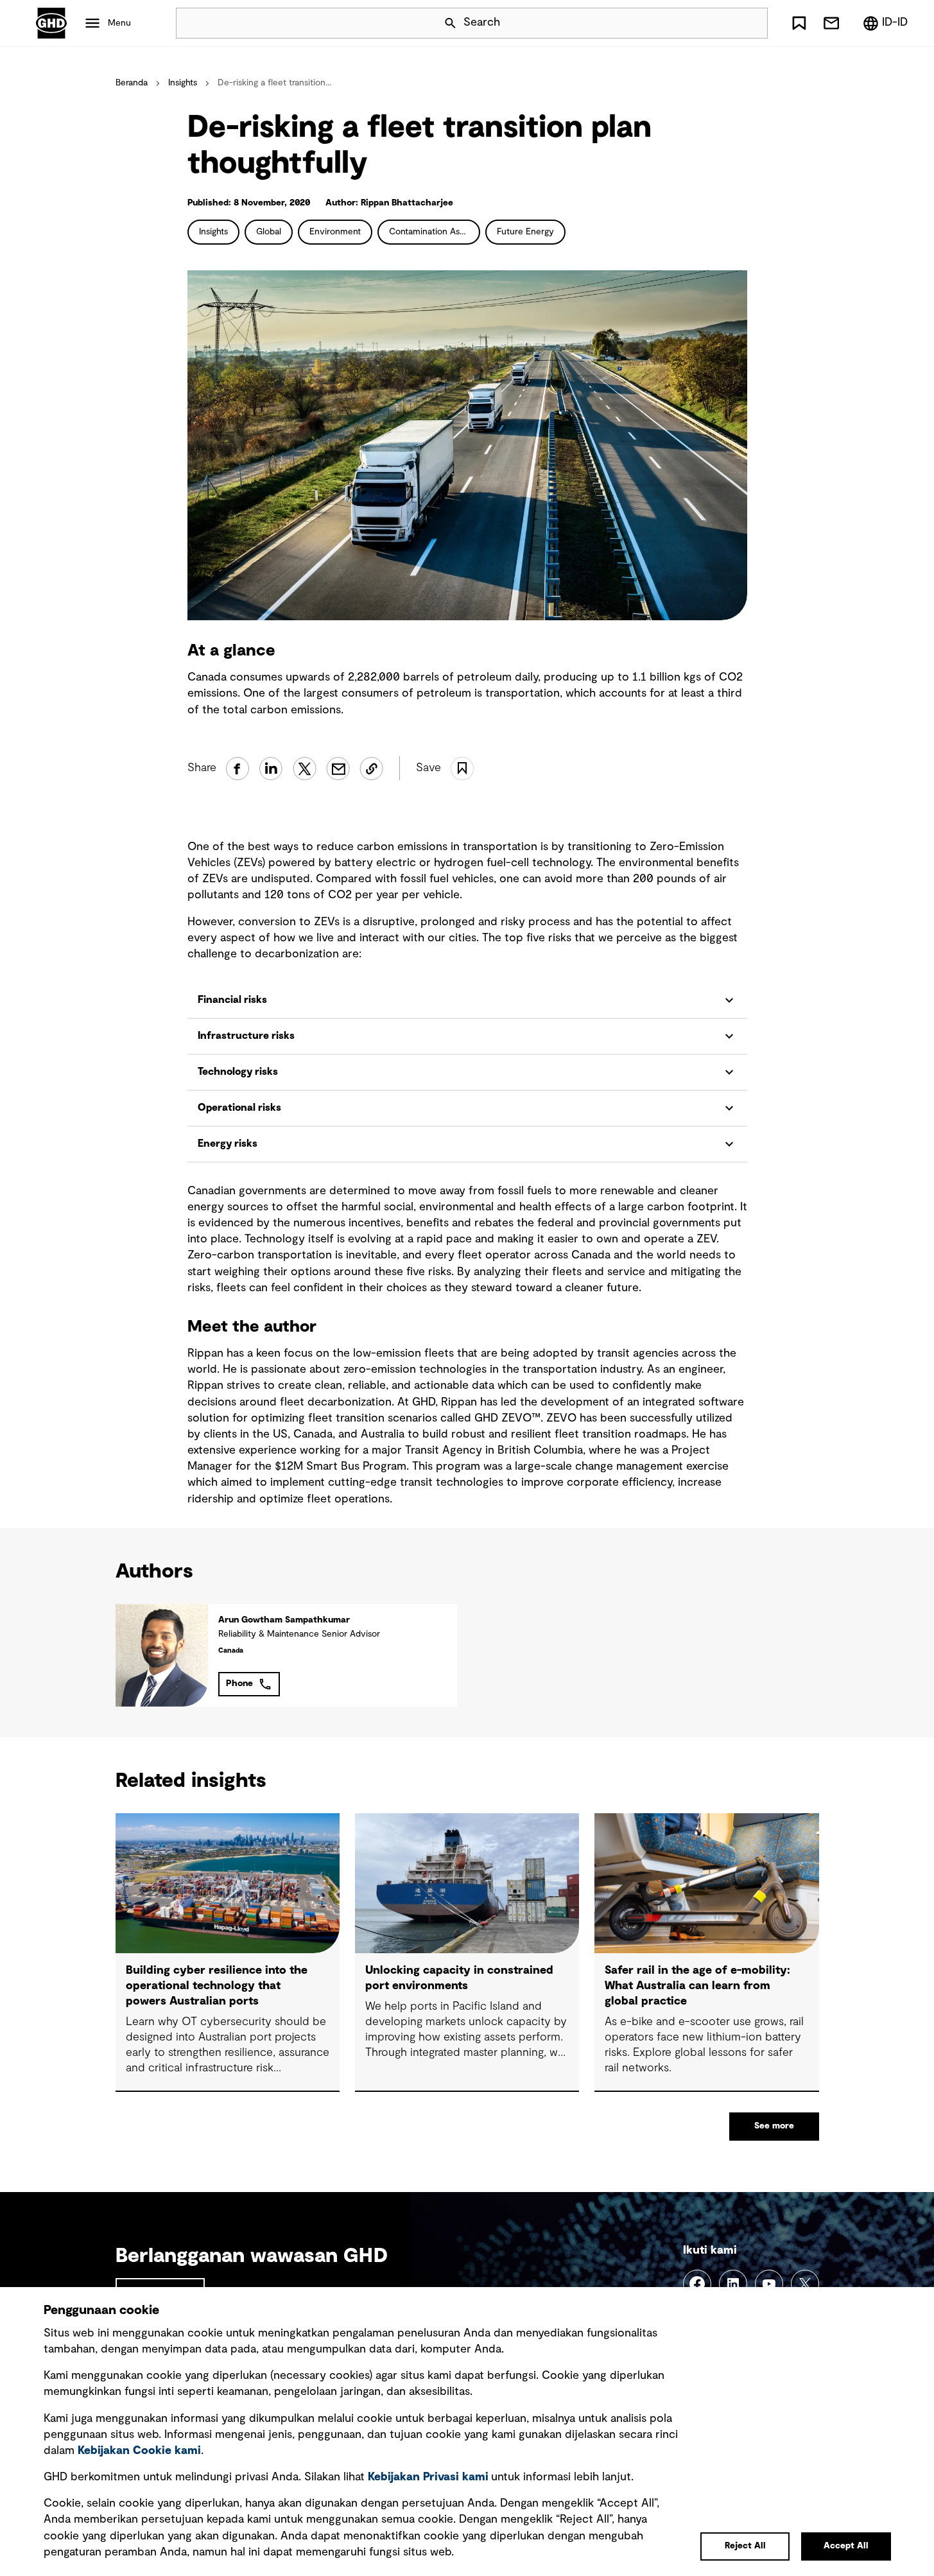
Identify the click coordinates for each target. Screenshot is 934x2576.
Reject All (745, 2546)
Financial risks (232, 1000)
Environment (335, 232)
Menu (119, 23)
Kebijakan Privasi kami (428, 2477)
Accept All (846, 2546)
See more (774, 2126)
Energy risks (228, 1144)
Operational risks (239, 1108)
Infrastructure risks (246, 1036)
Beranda (132, 83)
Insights (183, 83)
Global (269, 232)
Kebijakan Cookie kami (139, 2451)
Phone (239, 1684)
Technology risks (238, 1072)
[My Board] (799, 23)
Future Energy (525, 232)
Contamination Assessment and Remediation (435, 232)
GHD (51, 23)
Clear (722, 23)
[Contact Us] (831, 23)
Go (752, 23)
